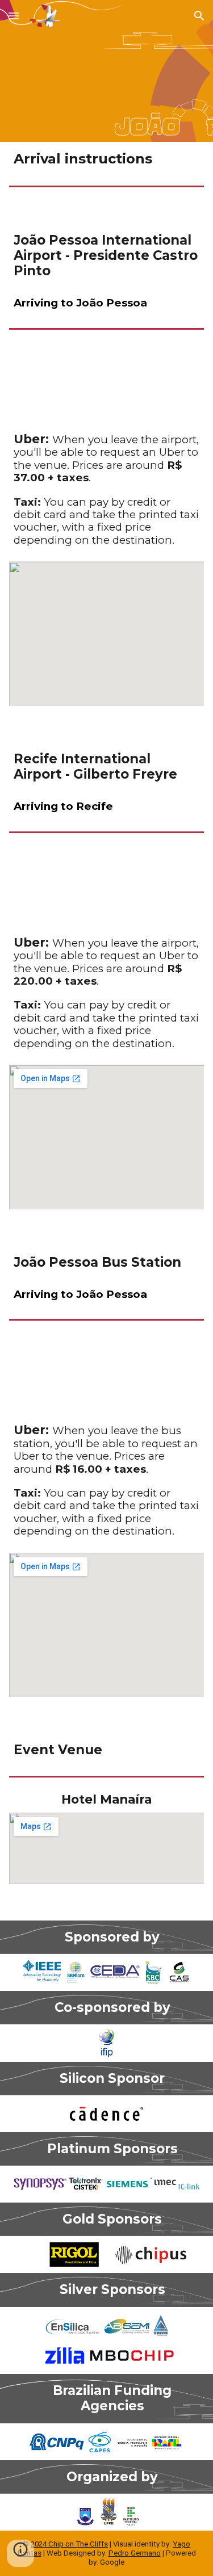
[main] (107, 159)
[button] (14, 16)
